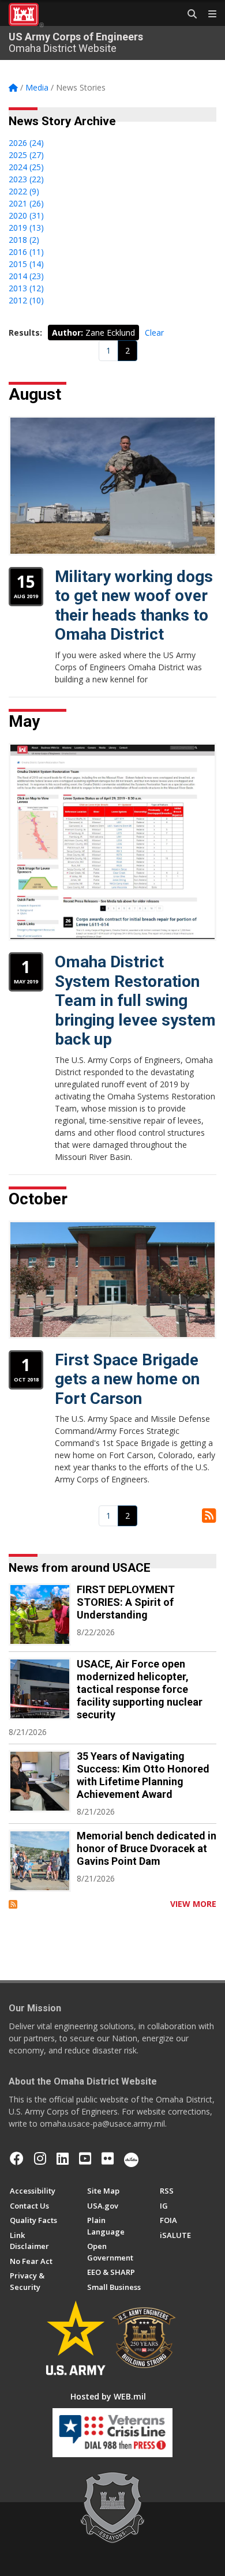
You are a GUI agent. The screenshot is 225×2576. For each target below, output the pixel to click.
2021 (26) (26, 203)
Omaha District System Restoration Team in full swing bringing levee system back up (135, 1000)
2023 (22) (26, 179)
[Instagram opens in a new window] (40, 2158)
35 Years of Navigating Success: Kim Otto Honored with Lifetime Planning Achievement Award (143, 1775)
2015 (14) (26, 264)
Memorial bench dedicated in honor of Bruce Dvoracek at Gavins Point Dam (147, 1848)
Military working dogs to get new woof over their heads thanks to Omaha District (134, 606)
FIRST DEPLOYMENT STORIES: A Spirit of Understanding (126, 1602)
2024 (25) (26, 167)
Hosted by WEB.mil (108, 2396)
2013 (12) (26, 288)
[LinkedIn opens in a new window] (63, 2158)
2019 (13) (26, 228)
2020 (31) (26, 215)
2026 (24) (26, 143)
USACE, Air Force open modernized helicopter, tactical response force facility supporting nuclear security (140, 1689)
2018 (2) (24, 240)
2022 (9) (24, 191)
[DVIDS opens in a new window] (131, 2158)
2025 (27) (26, 155)
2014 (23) (26, 276)
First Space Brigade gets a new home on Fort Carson (127, 1379)
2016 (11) (26, 252)
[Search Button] (188, 14)
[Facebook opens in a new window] (17, 2158)
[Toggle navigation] (208, 14)
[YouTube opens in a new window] (85, 2158)
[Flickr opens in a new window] (108, 2158)
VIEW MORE (193, 1904)
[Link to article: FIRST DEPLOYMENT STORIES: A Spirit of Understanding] (40, 1614)
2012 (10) (26, 300)
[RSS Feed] (13, 1904)
